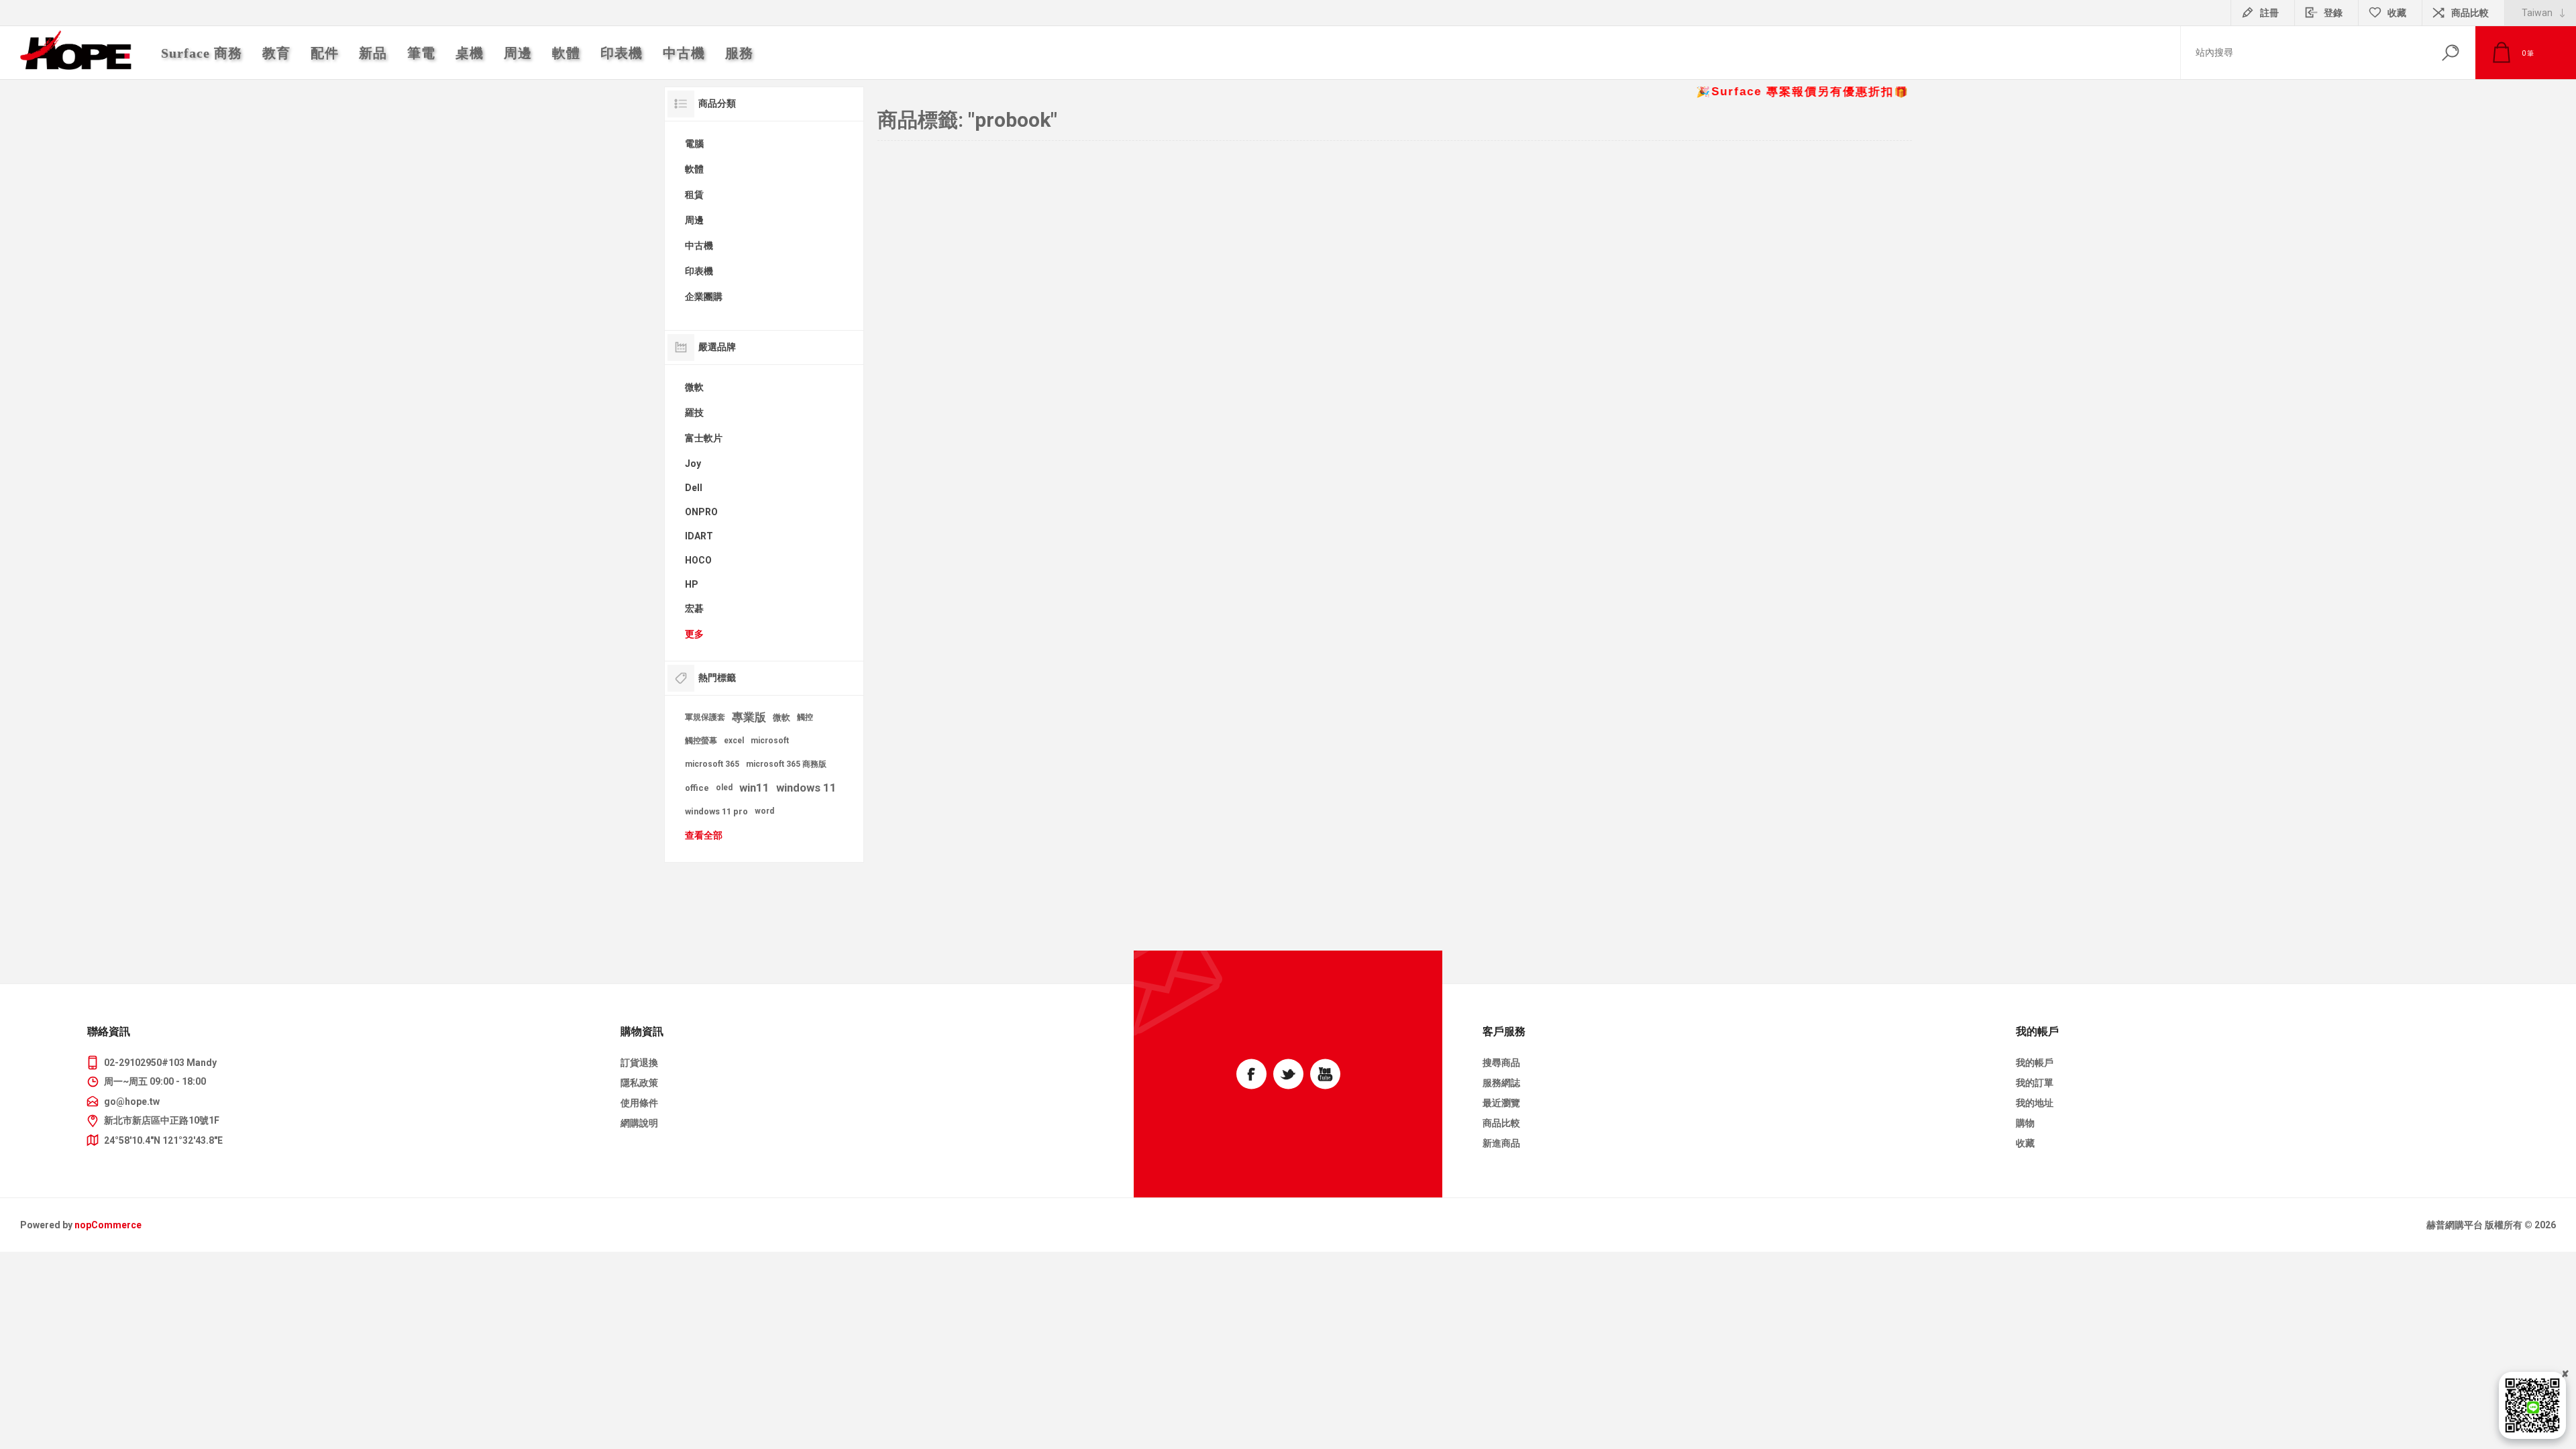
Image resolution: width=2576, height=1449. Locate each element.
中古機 (699, 246)
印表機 (699, 271)
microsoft (770, 741)
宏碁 (694, 608)
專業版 (749, 717)
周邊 (694, 220)
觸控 (805, 717)
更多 (694, 634)
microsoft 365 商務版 (786, 764)
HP (692, 584)
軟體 (694, 169)
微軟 (694, 387)
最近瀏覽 (1501, 1103)
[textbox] (2303, 53)
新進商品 (1501, 1143)
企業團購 (704, 297)
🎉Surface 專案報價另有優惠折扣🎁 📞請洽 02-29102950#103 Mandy (1885, 92)
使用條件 (639, 1103)
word (764, 811)
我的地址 (2035, 1103)
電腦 (694, 144)
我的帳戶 (2035, 1063)
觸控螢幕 (701, 741)
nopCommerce (108, 1225)
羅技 (694, 413)
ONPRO (701, 512)
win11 (754, 788)
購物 (2025, 1123)
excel (734, 741)
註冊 (2269, 13)
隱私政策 (639, 1083)
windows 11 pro (716, 811)
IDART (699, 536)
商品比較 (2470, 13)
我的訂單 (2035, 1083)
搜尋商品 (1501, 1063)
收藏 (2025, 1143)
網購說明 (639, 1123)
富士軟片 (704, 438)
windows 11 (806, 788)
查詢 (2450, 53)
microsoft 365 (712, 764)
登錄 (2333, 13)
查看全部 (704, 835)
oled (724, 788)
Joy (693, 464)
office (697, 788)
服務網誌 (1501, 1083)
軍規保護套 (705, 717)
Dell (694, 488)
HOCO (698, 560)
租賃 (694, 195)
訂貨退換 (639, 1063)
